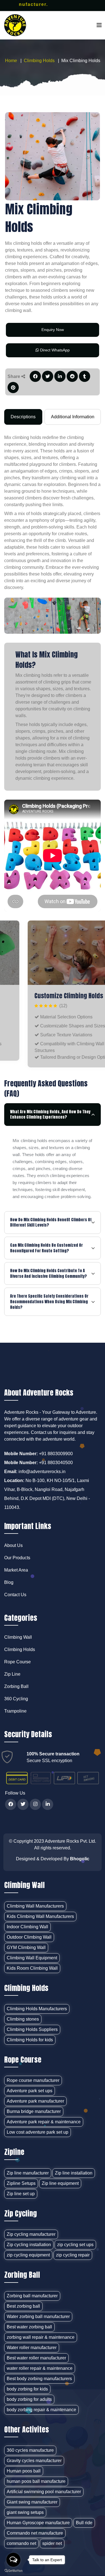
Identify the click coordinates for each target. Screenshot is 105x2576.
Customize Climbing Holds (45, 996)
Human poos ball (24, 2471)
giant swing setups (25, 2512)
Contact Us (15, 1595)
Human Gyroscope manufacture (38, 2523)
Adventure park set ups (30, 2091)
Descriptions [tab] (23, 417)
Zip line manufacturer (28, 2173)
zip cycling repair (73, 2255)
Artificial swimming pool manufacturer (44, 2492)
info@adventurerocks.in (42, 1472)
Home (11, 61)
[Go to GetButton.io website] (13, 2570)
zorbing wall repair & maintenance (41, 2337)
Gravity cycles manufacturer (34, 2461)
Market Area (16, 1570)
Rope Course (17, 1662)
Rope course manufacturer (33, 2080)
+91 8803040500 (56, 1463)
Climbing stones (23, 2019)
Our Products (17, 1558)
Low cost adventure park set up (38, 2132)
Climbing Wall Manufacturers (35, 1906)
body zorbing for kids (27, 2389)
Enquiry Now (53, 330)
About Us (13, 1545)
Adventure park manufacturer (35, 2101)
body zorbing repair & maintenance (41, 2410)
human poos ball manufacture (36, 2481)
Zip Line (12, 1674)
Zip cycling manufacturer (31, 2234)
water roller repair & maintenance (40, 2368)
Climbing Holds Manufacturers (37, 2009)
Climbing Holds (39, 61)
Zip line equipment (60, 2183)
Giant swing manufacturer (32, 2502)
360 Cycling (16, 1699)
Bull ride (84, 2523)
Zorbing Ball (16, 1686)
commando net (21, 2543)
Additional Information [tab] (73, 417)
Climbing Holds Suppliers (32, 2029)
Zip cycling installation (29, 2245)
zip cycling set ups (75, 2245)
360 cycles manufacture (30, 2450)
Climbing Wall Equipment (32, 1958)
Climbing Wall (18, 1637)
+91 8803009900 (56, 1454)
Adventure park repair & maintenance (44, 2122)
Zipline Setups (21, 2183)
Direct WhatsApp (54, 350)
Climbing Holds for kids (30, 2040)
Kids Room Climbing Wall (32, 1968)
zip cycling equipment (28, 2255)
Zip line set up (21, 2194)
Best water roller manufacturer (36, 2358)
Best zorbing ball (23, 2306)
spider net (52, 2543)
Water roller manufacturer (32, 2348)
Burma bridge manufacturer (34, 2111)
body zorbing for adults (29, 2399)
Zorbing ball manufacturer (32, 2296)
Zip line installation (74, 2173)
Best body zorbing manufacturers (39, 2379)
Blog (9, 1582)
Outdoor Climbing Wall (29, 1937)
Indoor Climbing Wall (27, 1927)
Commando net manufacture (35, 2533)
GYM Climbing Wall (26, 1947)
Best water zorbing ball (29, 2327)
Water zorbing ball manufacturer (38, 2316)
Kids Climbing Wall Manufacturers (40, 1916)
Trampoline (15, 1711)
